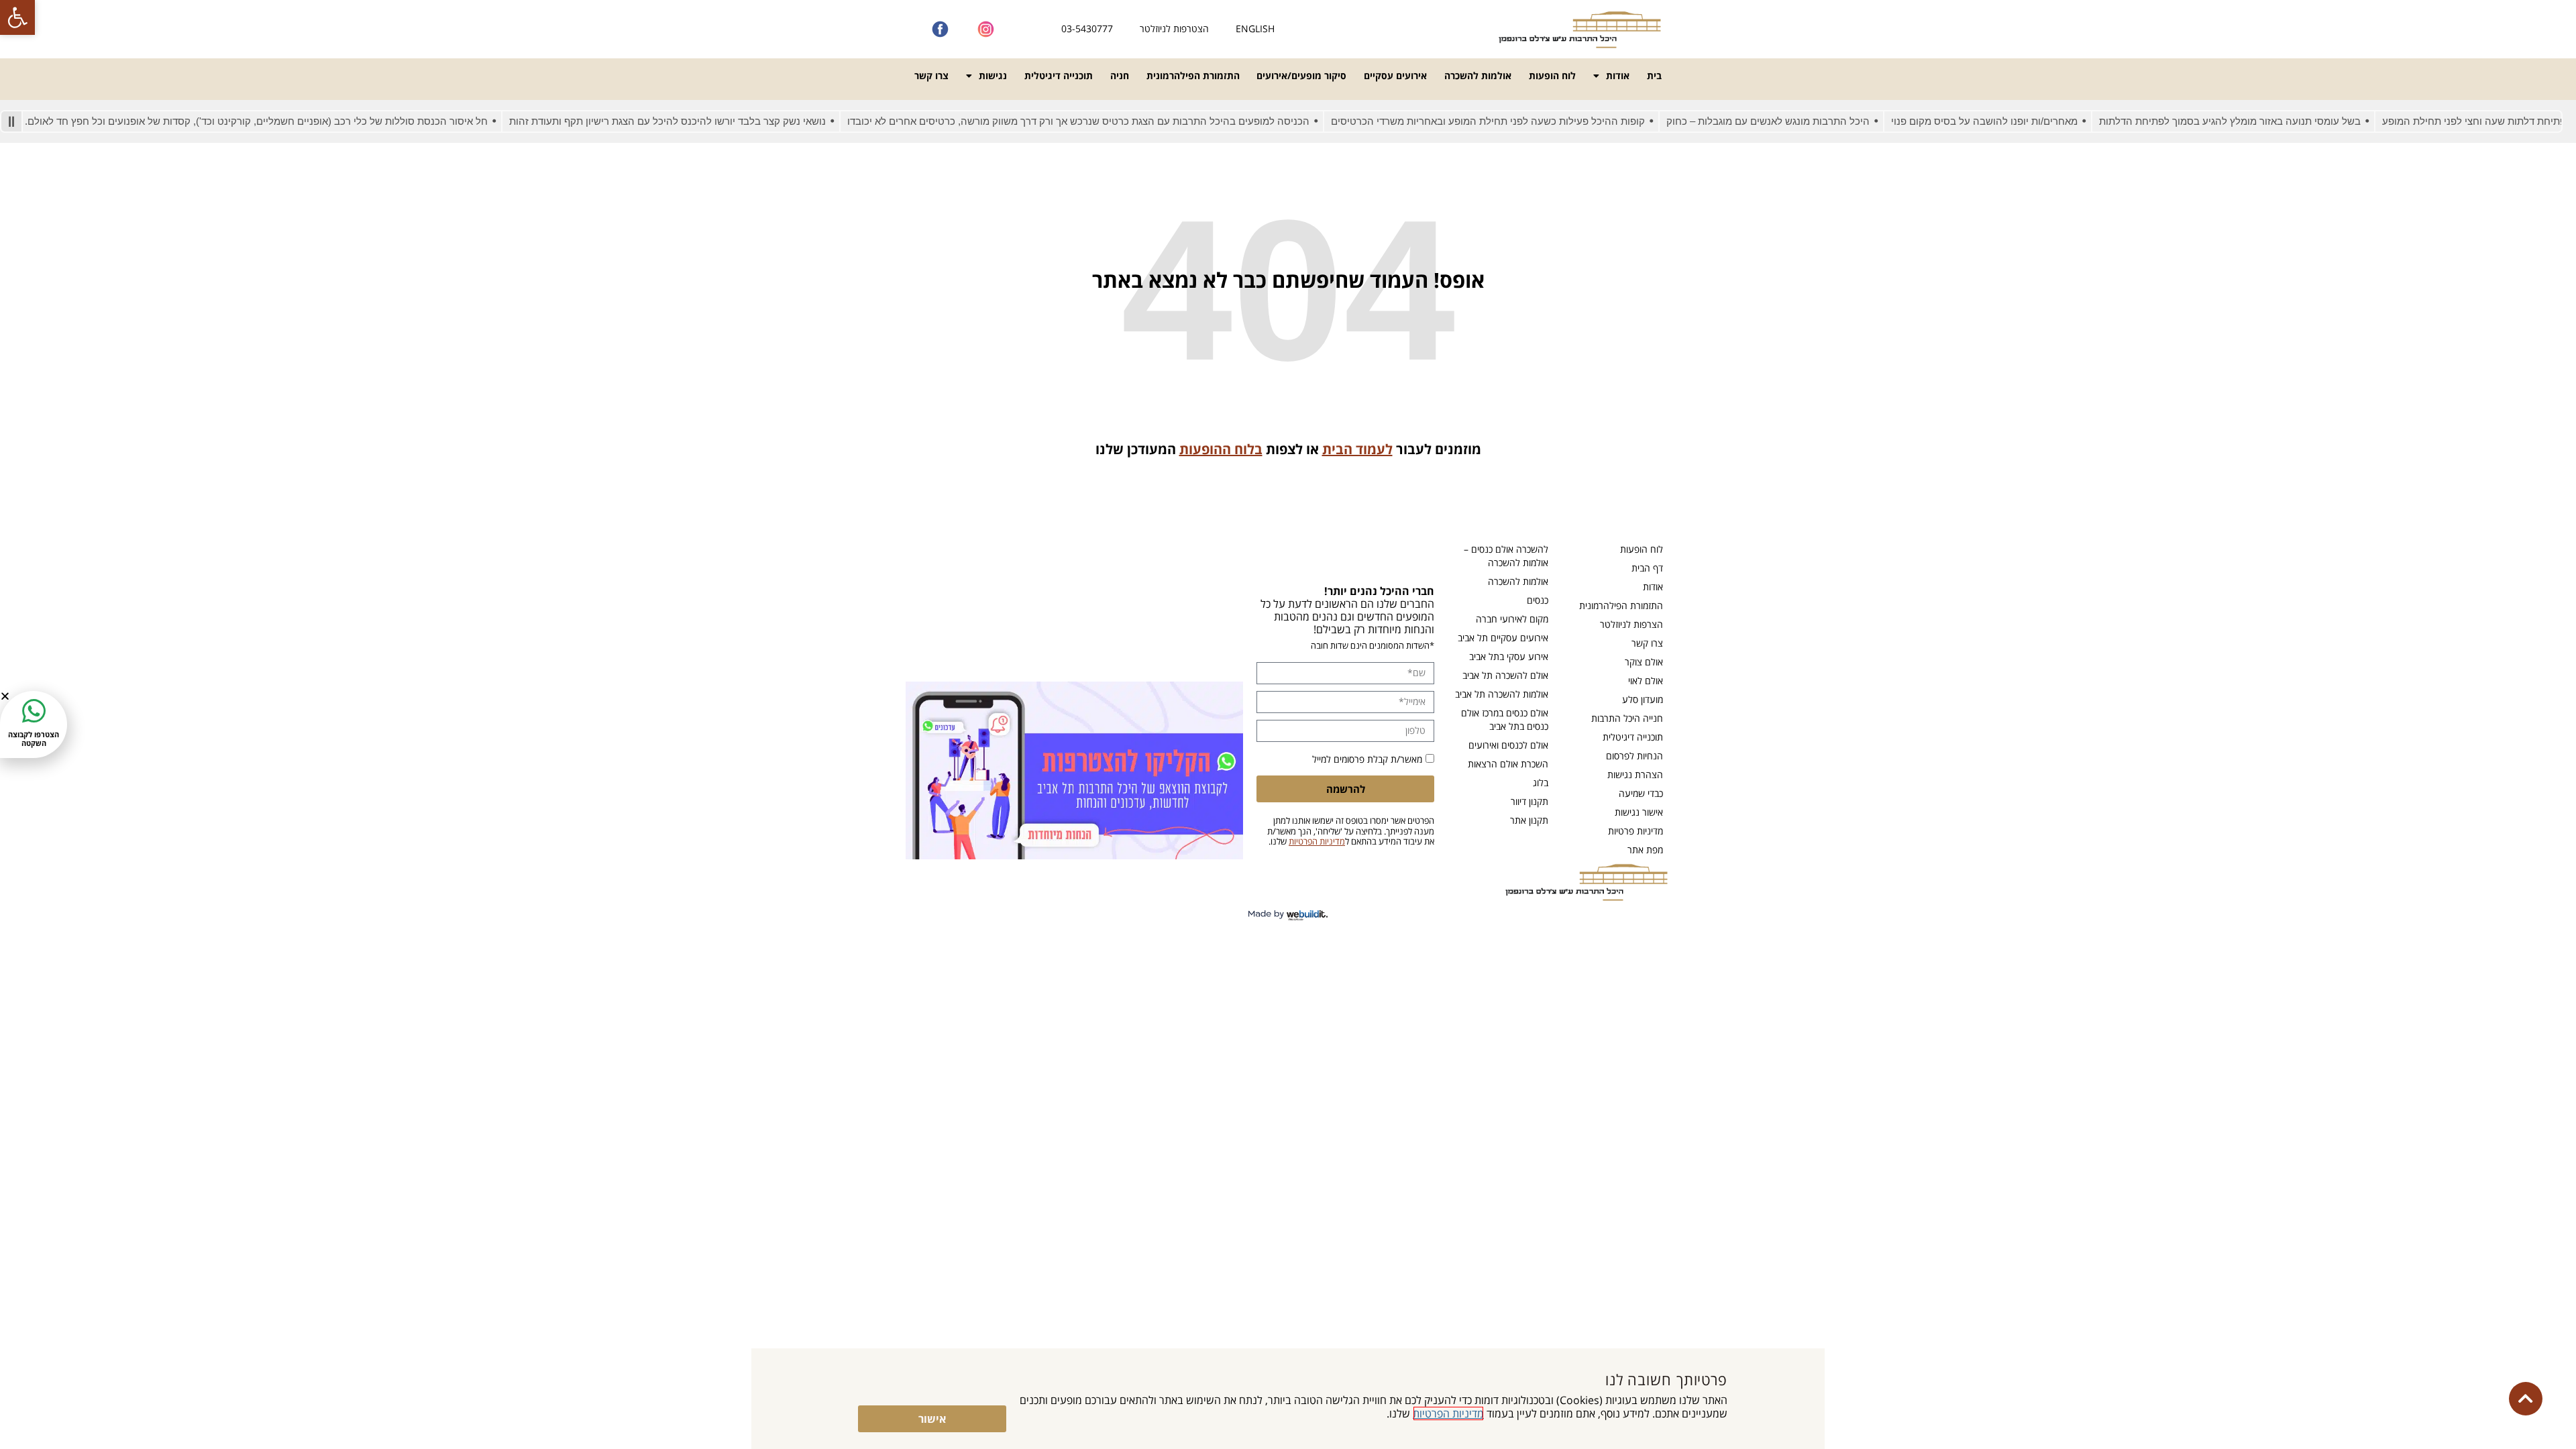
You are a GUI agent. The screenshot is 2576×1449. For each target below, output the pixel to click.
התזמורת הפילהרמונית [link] (1193, 75)
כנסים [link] (1538, 600)
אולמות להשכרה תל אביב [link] (1502, 694)
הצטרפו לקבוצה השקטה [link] (34, 739)
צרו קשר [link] (931, 75)
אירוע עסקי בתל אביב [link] (1509, 656)
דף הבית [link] (1647, 568)
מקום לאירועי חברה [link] (1512, 619)
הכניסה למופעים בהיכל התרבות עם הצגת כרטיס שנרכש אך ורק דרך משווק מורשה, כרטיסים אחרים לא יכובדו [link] (1133, 121)
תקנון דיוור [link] (1529, 801)
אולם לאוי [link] (1646, 681)
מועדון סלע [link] (1643, 699)
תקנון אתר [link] (1529, 820)
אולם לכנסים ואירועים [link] (1508, 745)
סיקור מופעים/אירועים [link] (1301, 75)
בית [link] (1654, 75)
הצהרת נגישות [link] (1635, 774)
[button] (5, 696)
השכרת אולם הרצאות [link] (1508, 764)
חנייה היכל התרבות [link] (1627, 718)
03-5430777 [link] (1087, 29)
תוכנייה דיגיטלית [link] (1059, 75)
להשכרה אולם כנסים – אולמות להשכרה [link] (1506, 556)
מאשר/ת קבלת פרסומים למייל (1367, 759)
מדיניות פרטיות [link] (1635, 831)
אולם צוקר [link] (1644, 662)
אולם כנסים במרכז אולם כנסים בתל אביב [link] (1505, 719)
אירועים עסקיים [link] (1395, 75)
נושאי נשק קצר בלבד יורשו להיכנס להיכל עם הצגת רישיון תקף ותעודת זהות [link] (722, 121)
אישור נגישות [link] (1639, 812)
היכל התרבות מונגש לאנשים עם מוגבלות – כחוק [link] (1823, 121)
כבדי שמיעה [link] (1641, 793)
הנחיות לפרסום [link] (1634, 756)
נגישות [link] (993, 75)
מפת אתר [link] (1645, 850)
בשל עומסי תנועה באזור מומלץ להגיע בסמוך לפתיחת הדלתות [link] (2285, 121)
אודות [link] (1618, 75)
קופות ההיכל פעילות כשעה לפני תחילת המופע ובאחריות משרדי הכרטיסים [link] (1543, 121)
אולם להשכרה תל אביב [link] (1505, 675)
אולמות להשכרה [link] (1478, 75)
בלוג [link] (1541, 783)
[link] (17, 17)
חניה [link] (1120, 75)
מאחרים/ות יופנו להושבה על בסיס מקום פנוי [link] (2039, 121)
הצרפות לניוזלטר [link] (1631, 624)
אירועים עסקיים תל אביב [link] (1503, 638)
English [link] (1255, 29)
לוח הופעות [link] (1552, 75)
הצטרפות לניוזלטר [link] (1174, 29)
